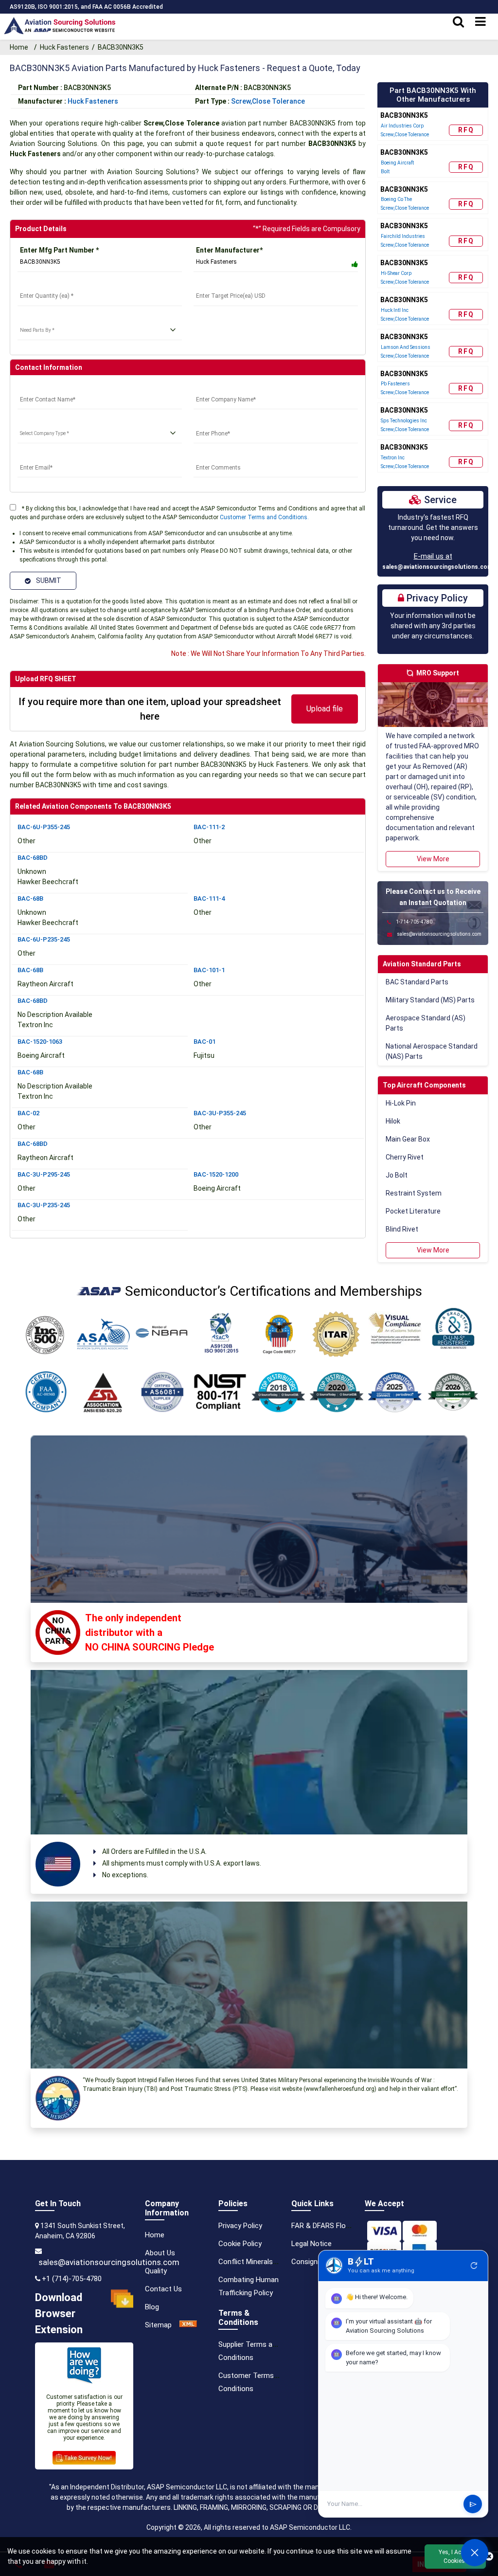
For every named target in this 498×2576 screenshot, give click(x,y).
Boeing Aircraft (397, 163)
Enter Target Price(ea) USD (238, 284)
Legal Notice (311, 2244)
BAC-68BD (33, 858)
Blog (152, 2307)
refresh (474, 2266)
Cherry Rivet (405, 1157)
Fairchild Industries (403, 236)
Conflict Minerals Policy (256, 2262)
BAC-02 (28, 1113)
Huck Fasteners (64, 47)
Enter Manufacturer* (229, 250)
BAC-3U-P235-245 (44, 1205)
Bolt (385, 172)
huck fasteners (93, 101)
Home (20, 47)
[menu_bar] (480, 22)
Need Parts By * (43, 318)
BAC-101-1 (209, 970)
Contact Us (163, 2289)
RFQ (466, 130)
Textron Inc (393, 458)
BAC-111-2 (209, 827)
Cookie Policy (240, 2244)
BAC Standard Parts (417, 982)
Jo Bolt (397, 1175)
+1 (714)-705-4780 (72, 2279)
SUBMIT (47, 581)
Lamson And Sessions (406, 347)
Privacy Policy (240, 2226)
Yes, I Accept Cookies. (455, 2557)
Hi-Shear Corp (396, 273)
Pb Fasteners (395, 384)
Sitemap (158, 2325)
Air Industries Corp (402, 126)
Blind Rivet (402, 1229)
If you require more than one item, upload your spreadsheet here (150, 709)
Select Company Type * (54, 421)
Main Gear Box (408, 1139)
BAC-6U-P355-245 (44, 827)
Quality (156, 2271)
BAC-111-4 (209, 898)
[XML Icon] (188, 2325)
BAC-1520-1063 (40, 1042)
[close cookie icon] (489, 2557)
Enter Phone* (215, 421)
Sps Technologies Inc (404, 421)
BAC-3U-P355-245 (220, 1113)
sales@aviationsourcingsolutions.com (437, 567)
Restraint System (414, 1193)
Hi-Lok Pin (401, 1103)
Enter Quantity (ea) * (50, 284)
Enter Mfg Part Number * (59, 250)
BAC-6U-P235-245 (44, 939)
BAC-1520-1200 (216, 1174)
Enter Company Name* (230, 387)
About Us (160, 2253)
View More (433, 859)
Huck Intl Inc (395, 310)
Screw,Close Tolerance (268, 101)
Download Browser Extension (59, 2313)
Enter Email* (37, 455)
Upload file (325, 709)
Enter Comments (221, 455)
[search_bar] (458, 22)
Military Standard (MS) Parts (430, 1000)
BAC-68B (30, 898)
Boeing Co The (396, 199)
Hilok (393, 1121)
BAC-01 (205, 1042)
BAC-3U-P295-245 (44, 1174)
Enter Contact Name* (52, 387)
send (473, 2504)
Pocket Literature (413, 1211)
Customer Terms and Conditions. (264, 517)
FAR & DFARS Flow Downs (333, 2226)
